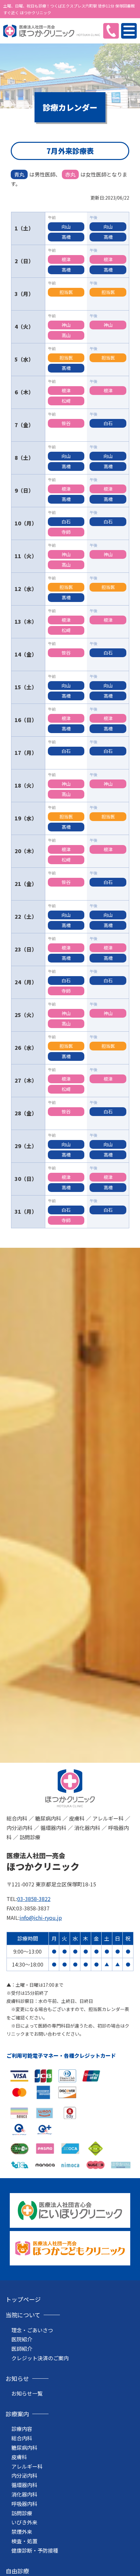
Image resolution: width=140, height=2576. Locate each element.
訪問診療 (22, 2513)
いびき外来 (24, 2522)
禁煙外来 (22, 2532)
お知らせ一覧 (27, 2393)
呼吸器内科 (24, 2504)
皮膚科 (19, 2457)
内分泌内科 (24, 2475)
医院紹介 (22, 2339)
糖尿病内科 (24, 2447)
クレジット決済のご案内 (40, 2358)
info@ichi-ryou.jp (41, 1918)
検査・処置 (24, 2541)
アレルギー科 (27, 2466)
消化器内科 (24, 2494)
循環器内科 (24, 2485)
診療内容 (22, 2429)
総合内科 (22, 2438)
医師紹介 (22, 2349)
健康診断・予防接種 (35, 2550)
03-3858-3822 (34, 1899)
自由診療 (17, 2571)
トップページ (23, 2299)
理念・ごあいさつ (32, 2330)
